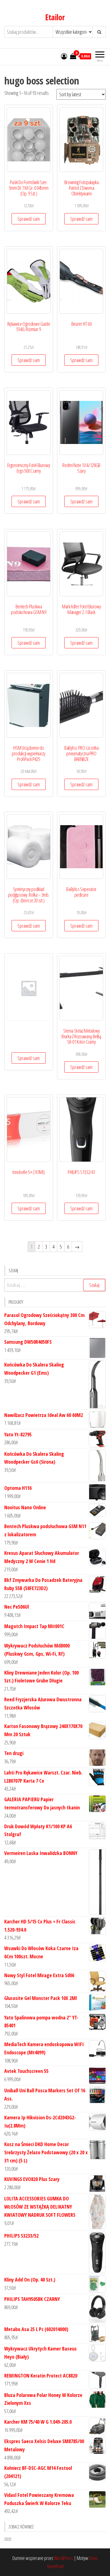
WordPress (63, 2558)
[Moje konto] (64, 56)
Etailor (55, 17)
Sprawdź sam (29, 219)
